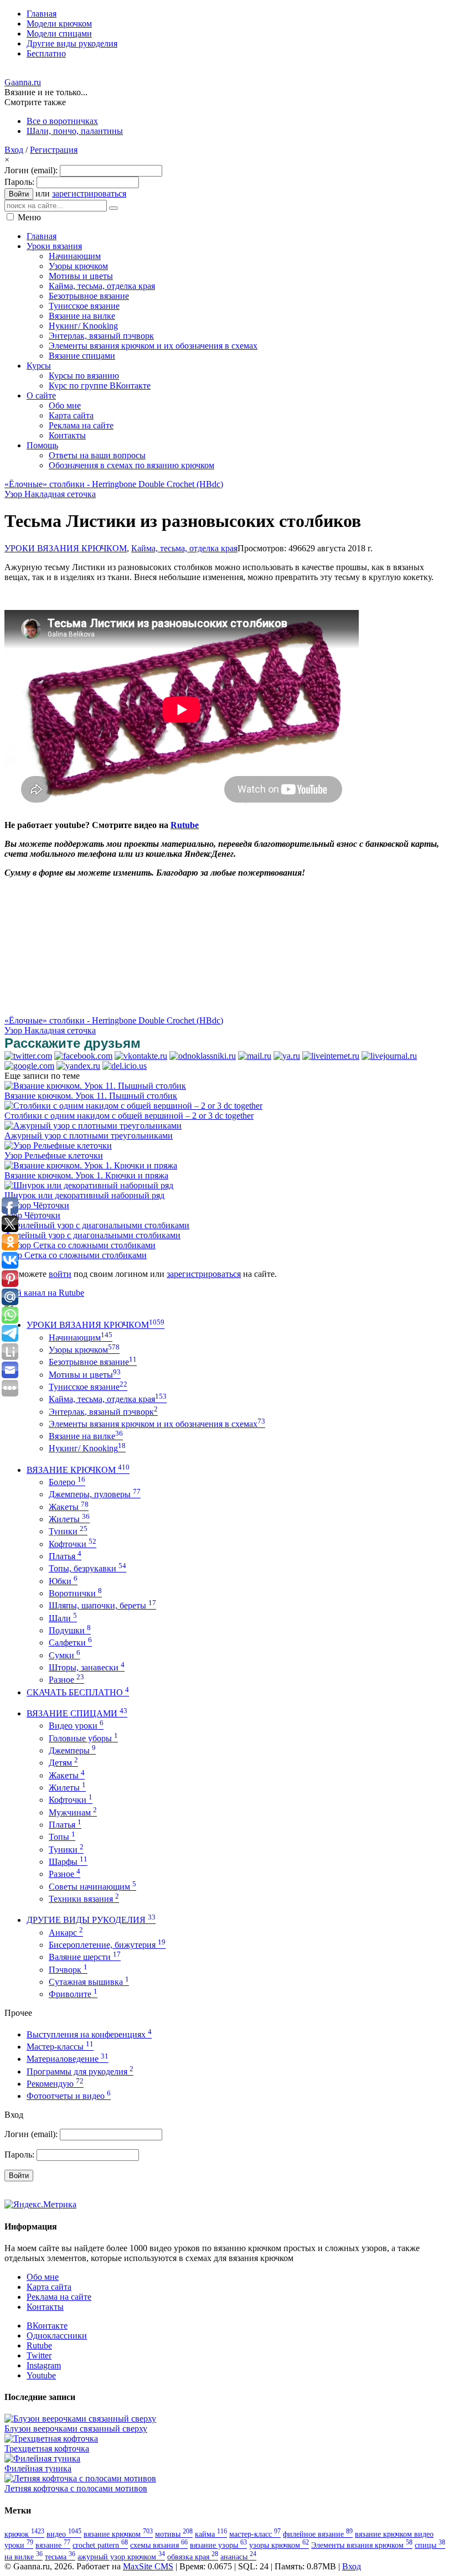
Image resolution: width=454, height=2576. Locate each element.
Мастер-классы (60, 2047)
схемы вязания (159, 2545)
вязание (53, 2545)
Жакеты (69, 1507)
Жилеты (69, 1519)
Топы (62, 1837)
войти (60, 1274)
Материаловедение (68, 2059)
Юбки (63, 1581)
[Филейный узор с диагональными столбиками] (97, 1225)
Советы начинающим (92, 1887)
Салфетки (70, 1643)
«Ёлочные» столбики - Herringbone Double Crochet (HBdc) (114, 484)
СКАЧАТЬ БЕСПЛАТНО (78, 1692)
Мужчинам (73, 1812)
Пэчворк (68, 1970)
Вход (14, 150)
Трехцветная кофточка (47, 2448)
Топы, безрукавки (87, 1568)
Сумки (65, 1655)
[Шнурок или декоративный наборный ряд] (89, 1185)
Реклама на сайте (59, 2297)
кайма (211, 2534)
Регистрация (54, 150)
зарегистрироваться (89, 193)
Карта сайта (49, 2287)
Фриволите (73, 1994)
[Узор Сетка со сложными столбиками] (80, 1245)
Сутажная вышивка (89, 1982)
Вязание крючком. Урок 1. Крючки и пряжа (86, 1175)
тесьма (60, 2557)
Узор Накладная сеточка (50, 494)
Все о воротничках (62, 121)
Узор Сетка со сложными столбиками (76, 1255)
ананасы (238, 2557)
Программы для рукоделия (80, 2071)
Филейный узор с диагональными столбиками (92, 1235)
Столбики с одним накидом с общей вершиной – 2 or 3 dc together (129, 1116)
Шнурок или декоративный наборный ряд (84, 1195)
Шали (63, 1618)
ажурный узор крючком (121, 2557)
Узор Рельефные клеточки (54, 1155)
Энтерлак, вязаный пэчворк (103, 1412)
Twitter (39, 2355)
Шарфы (68, 1862)
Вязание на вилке (86, 1436)
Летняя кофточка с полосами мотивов (76, 2488)
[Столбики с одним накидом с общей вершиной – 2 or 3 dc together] (133, 1106)
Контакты (45, 2307)
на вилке (24, 2557)
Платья (65, 1556)
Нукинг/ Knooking (87, 1448)
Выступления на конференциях (89, 2034)
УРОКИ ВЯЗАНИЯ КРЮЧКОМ (66, 548)
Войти (19, 194)
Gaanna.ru (23, 82)
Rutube (185, 825)
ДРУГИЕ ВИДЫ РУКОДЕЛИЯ (91, 1920)
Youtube (41, 2375)
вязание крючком (118, 2534)
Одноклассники (57, 2336)
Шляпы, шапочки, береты (102, 1605)
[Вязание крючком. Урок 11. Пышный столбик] (95, 1086)
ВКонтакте (47, 2326)
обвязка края (193, 2557)
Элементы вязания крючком (362, 2545)
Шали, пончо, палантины (75, 131)
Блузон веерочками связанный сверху (76, 2428)
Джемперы (72, 1750)
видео (64, 2534)
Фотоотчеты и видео (69, 2096)
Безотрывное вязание (93, 1362)
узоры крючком (279, 2545)
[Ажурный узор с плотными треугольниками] (93, 1126)
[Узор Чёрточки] (37, 1205)
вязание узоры (218, 2545)
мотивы (174, 2534)
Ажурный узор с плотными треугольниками (89, 1136)
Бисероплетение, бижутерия (107, 1945)
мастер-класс (255, 2534)
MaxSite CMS (148, 2566)
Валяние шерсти (85, 1957)
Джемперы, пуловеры (95, 1494)
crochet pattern (100, 2545)
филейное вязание (318, 2534)
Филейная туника (38, 2468)
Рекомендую (55, 2084)
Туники (68, 1531)
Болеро (67, 1482)
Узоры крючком (84, 1350)
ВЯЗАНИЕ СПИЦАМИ (77, 1713)
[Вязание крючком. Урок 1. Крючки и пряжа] (91, 1165)
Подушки (70, 1630)
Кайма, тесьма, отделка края (184, 548)
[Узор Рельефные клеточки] (58, 1145)
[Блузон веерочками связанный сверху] (80, 2419)
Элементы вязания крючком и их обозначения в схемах (157, 1424)
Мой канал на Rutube (44, 1293)
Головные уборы (83, 1738)
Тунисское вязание (88, 1387)
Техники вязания (84, 1899)
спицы (430, 2545)
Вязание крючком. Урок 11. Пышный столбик (91, 1096)
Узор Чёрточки (32, 1215)
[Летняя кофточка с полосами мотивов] (80, 2478)
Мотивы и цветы (85, 1375)
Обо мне (43, 2277)
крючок (24, 2534)
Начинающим (81, 1338)
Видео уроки (76, 1726)
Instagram (44, 2365)
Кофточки (73, 1544)
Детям (63, 1763)
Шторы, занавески (87, 1667)
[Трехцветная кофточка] (51, 2438)
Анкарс (66, 1933)
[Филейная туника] (42, 2458)
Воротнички (75, 1593)
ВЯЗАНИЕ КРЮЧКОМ (78, 1470)
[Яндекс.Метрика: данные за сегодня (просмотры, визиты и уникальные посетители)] (40, 2205)
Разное (66, 1680)
